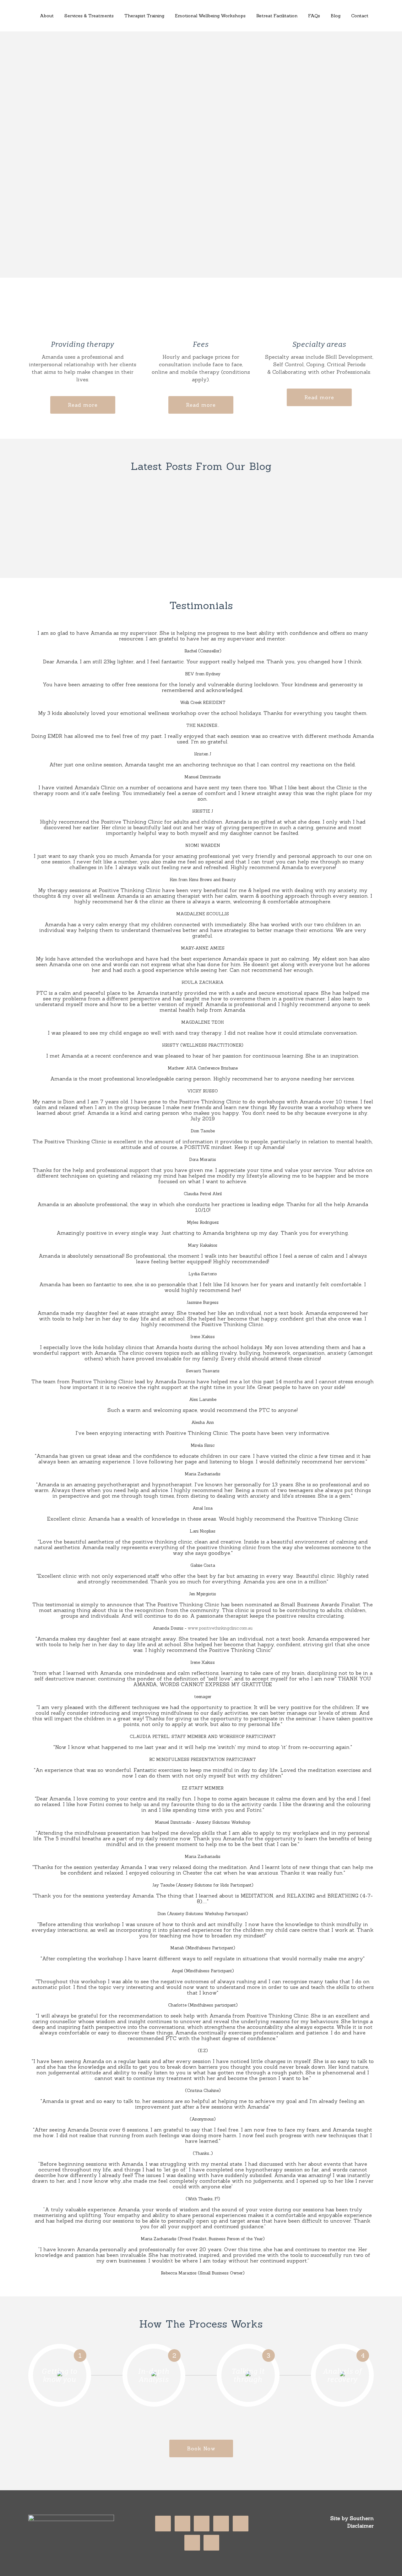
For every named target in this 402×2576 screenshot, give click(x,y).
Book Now (201, 2448)
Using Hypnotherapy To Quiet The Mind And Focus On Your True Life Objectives (187, 517)
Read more (83, 405)
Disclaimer (361, 2526)
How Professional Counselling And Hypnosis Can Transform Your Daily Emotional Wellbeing (294, 517)
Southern (362, 2518)
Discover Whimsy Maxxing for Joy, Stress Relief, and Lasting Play (80, 513)
